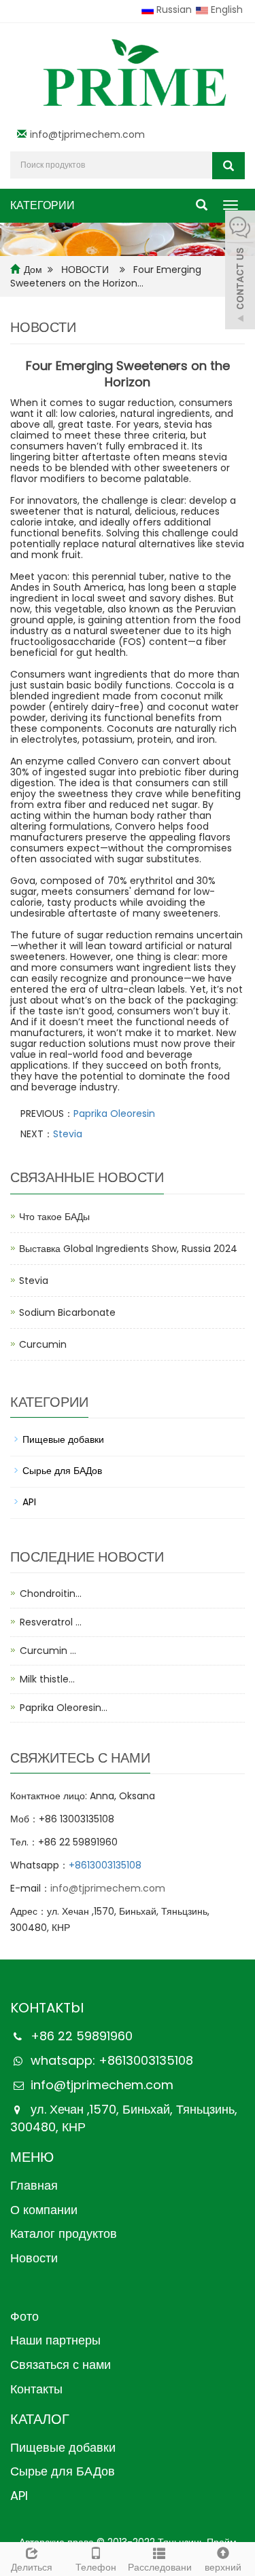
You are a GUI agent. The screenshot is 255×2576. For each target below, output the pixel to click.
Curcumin (43, 1344)
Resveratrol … (51, 1622)
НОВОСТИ (86, 270)
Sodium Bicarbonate (67, 1312)
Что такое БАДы (54, 1217)
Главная (34, 2185)
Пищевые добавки (63, 1439)
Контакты (36, 2389)
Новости (34, 2258)
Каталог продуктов (64, 2233)
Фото (24, 2316)
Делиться (32, 2567)
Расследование (160, 2567)
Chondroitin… (51, 1594)
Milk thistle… (47, 1679)
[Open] (240, 272)
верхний (223, 2567)
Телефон (96, 2567)
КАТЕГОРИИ (42, 205)
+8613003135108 (105, 1865)
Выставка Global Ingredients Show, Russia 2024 (128, 1249)
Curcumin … (48, 1651)
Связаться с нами (61, 2365)
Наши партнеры (55, 2340)
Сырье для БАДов (62, 1471)
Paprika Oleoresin (114, 1114)
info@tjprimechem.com (87, 134)
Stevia (68, 1134)
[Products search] (228, 166)
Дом (33, 270)
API (29, 1502)
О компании (44, 2210)
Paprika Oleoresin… (64, 1708)
